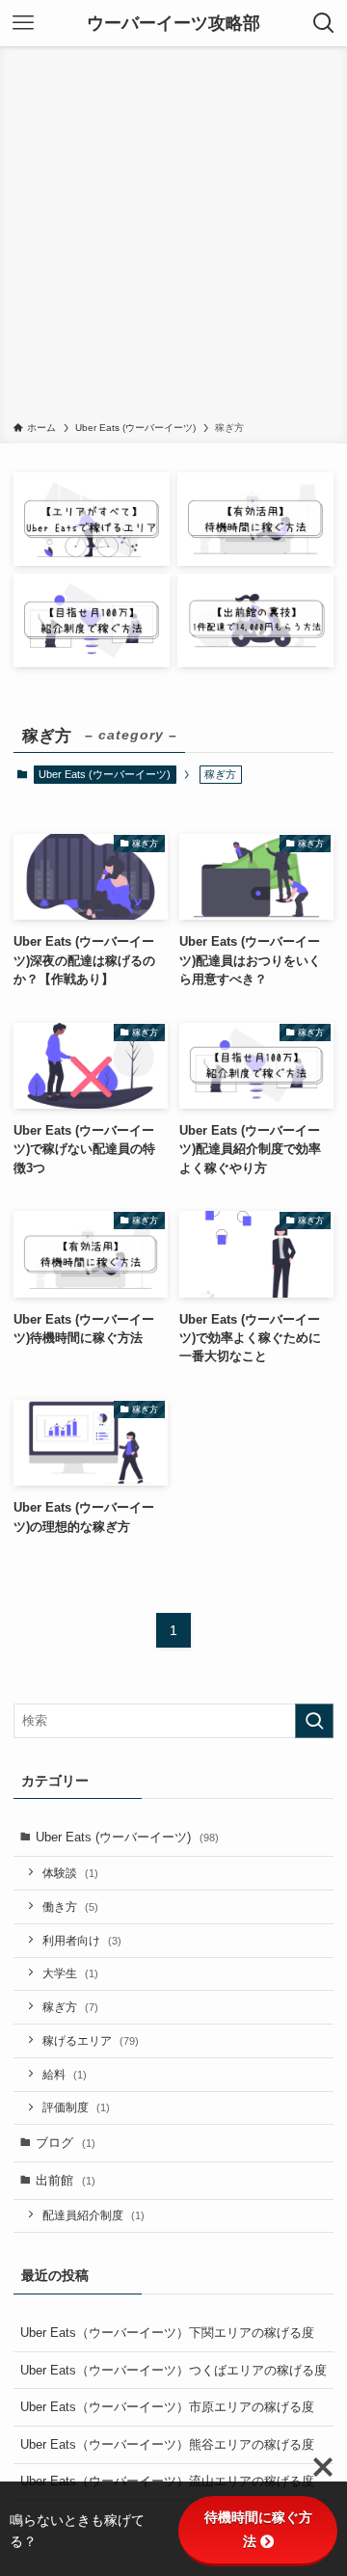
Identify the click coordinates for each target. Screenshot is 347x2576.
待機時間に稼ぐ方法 (258, 2529)
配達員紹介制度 (93, 2215)
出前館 (66, 2180)
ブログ (66, 2143)
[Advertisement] (173, 237)
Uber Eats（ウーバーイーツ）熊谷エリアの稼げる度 (167, 2444)
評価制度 (76, 2107)
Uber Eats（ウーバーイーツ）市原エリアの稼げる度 (167, 2407)
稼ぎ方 (70, 2007)
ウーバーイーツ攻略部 (173, 23)
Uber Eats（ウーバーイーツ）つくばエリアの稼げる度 (173, 2370)
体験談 (70, 1873)
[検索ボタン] (324, 23)
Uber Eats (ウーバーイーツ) (105, 774)
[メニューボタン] (23, 23)
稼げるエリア (91, 2040)
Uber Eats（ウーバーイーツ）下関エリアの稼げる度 (167, 2333)
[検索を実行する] (314, 1721)
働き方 (70, 1906)
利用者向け (82, 1940)
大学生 (70, 1973)
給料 (65, 2074)
